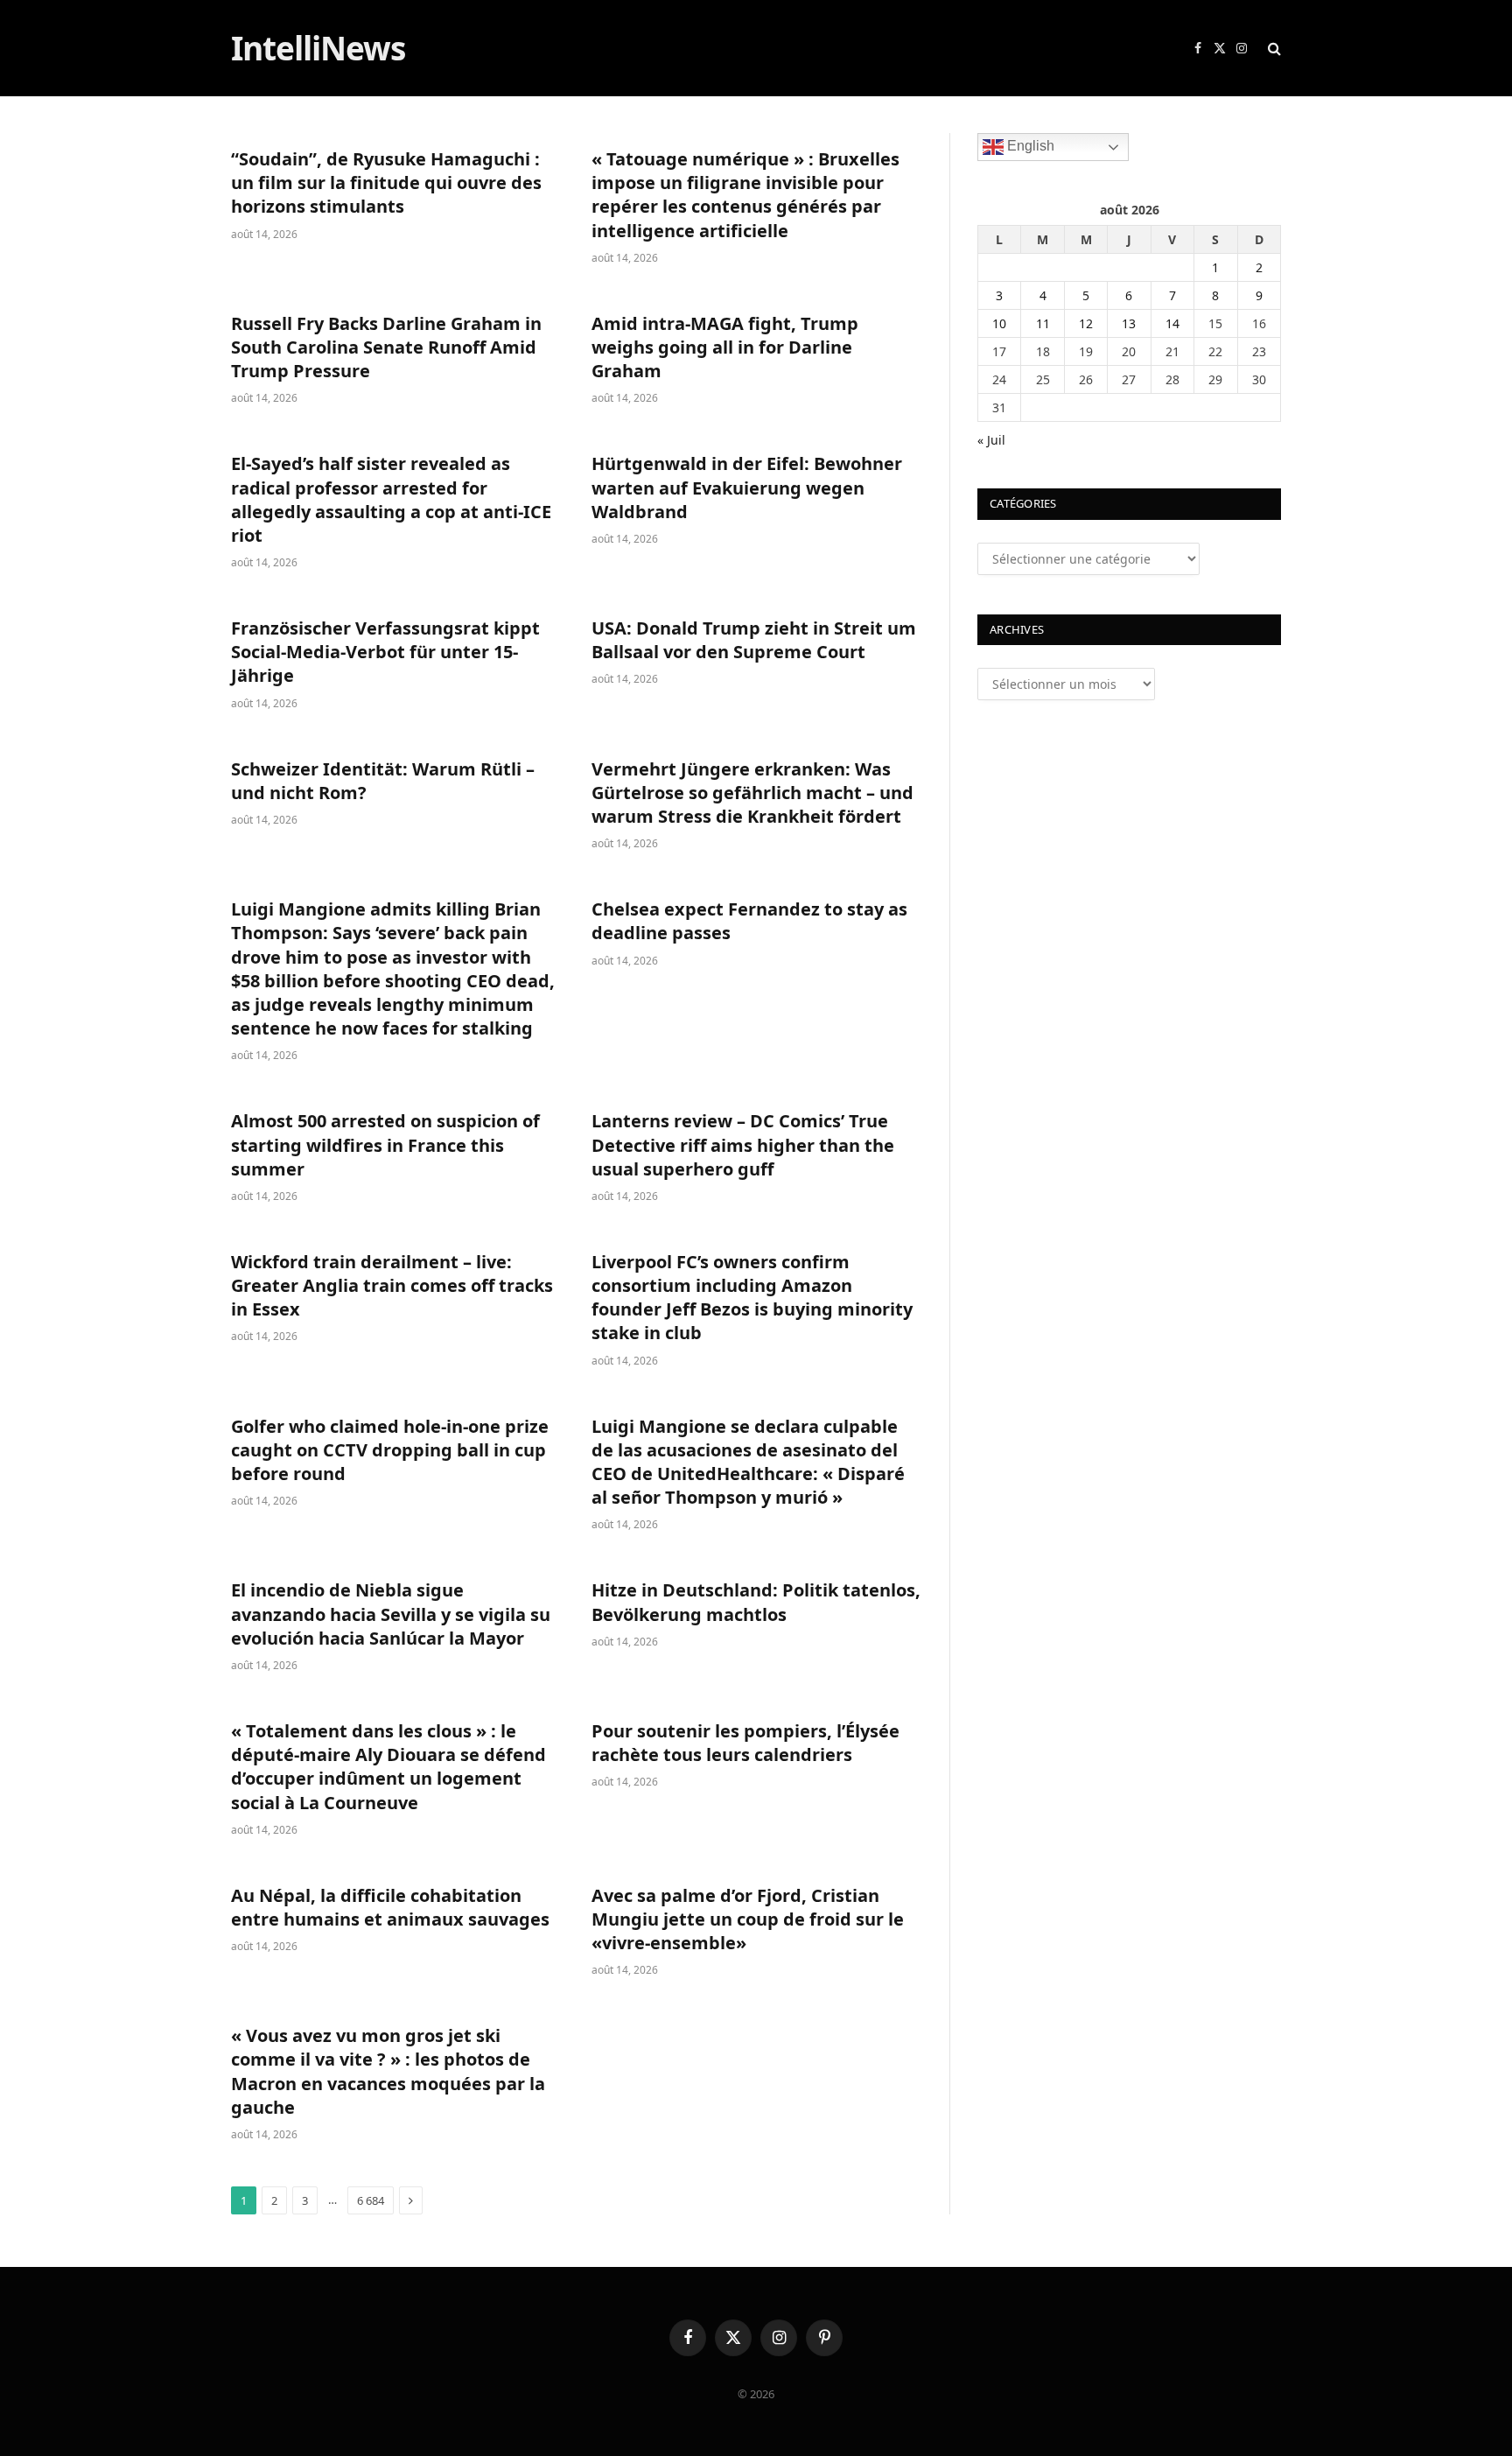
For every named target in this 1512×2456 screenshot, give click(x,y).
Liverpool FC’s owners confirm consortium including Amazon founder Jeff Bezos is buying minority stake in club (752, 1298)
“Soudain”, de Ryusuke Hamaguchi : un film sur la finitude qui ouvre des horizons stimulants (386, 182)
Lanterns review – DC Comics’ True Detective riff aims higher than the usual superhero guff (743, 1144)
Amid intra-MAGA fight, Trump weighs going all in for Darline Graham (725, 347)
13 (1129, 323)
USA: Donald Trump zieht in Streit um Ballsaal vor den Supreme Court (754, 640)
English (1029, 146)
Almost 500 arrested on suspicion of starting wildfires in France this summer (385, 1144)
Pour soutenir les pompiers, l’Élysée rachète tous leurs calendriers (745, 1743)
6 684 (371, 2200)
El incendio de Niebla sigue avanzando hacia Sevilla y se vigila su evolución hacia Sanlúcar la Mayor (391, 1614)
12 (1086, 323)
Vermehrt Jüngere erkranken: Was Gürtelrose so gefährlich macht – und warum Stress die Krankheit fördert (752, 793)
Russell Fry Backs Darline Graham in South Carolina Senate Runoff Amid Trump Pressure (386, 347)
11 (1043, 323)
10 (999, 323)
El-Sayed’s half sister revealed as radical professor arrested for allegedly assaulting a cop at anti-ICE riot (391, 499)
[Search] (1273, 49)
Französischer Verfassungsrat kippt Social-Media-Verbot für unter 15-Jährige (385, 652)
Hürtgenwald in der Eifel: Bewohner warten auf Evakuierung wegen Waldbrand (747, 487)
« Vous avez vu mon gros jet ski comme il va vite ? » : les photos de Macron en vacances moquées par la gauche (388, 2071)
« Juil (991, 440)
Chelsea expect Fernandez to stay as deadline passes (749, 921)
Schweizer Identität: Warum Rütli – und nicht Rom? (383, 781)
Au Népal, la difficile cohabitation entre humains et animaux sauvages (390, 1907)
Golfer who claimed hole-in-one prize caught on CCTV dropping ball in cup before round (390, 1450)
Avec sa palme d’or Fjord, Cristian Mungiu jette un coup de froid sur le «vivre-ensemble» (748, 1919)
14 (1172, 323)
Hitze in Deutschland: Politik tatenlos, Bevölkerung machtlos (756, 1602)
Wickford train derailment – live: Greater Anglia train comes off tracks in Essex (392, 1285)
